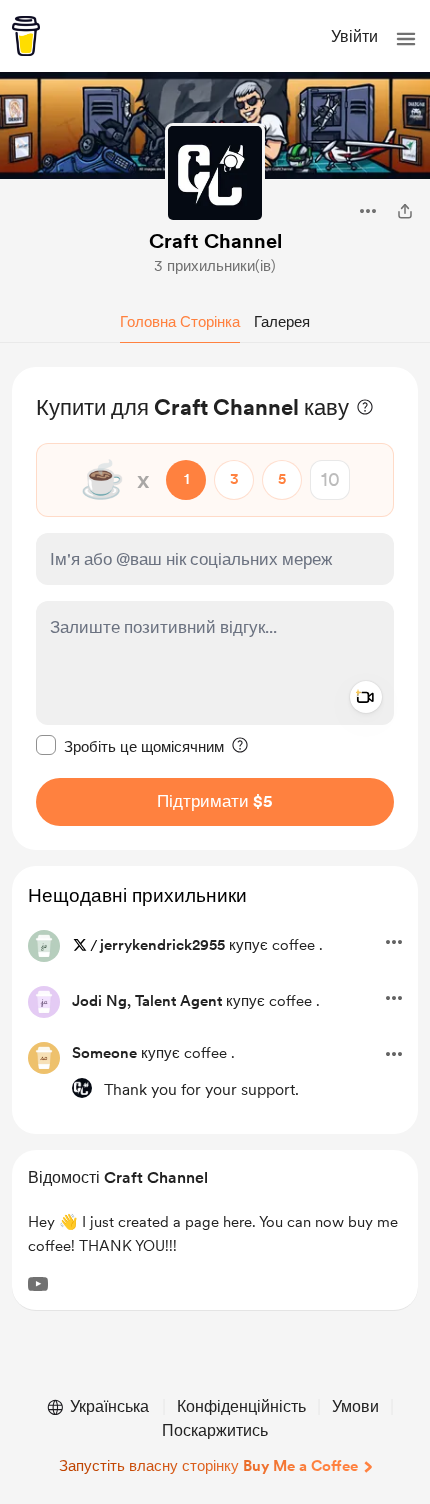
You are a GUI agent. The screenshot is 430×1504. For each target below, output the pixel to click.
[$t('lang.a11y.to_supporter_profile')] (82, 1088)
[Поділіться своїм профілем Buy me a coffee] (405, 211)
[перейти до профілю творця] (215, 173)
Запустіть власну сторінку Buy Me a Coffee (208, 1466)
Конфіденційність (241, 1406)
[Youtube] (38, 1284)
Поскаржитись (215, 1430)
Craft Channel (215, 241)
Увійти (354, 36)
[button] (406, 39)
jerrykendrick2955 (162, 945)
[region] (215, 608)
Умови (355, 1406)
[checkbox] (130, 746)
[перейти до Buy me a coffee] (26, 36)
